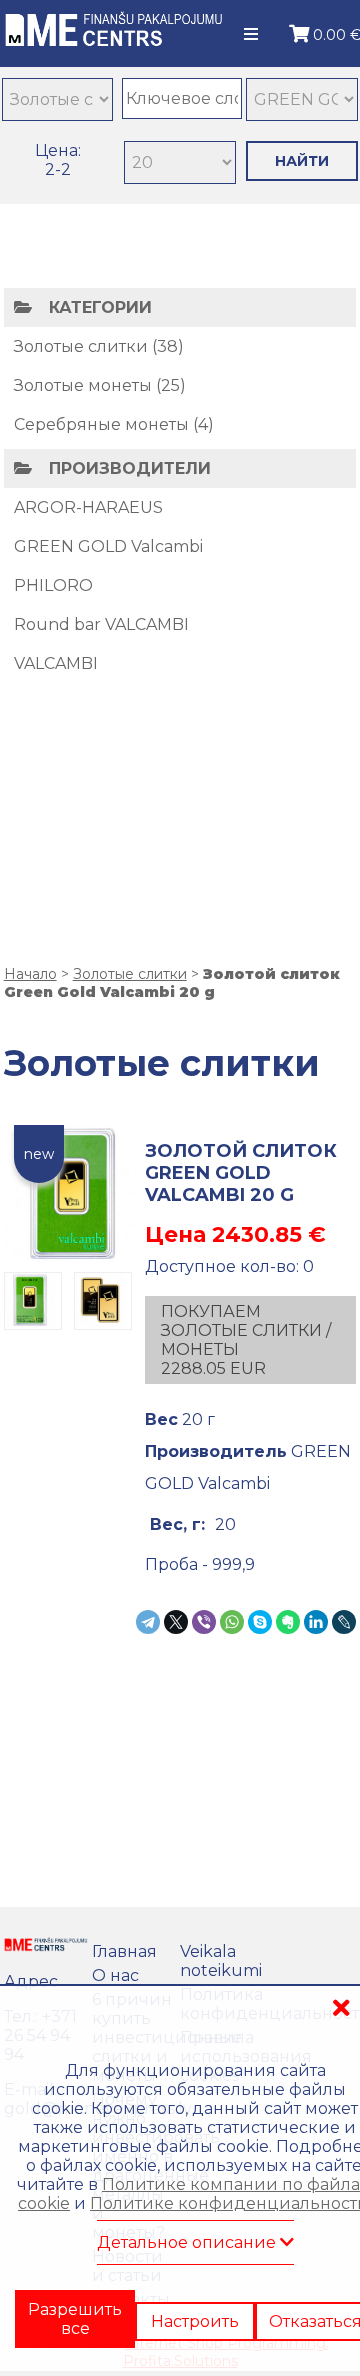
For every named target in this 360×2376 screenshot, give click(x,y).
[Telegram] (148, 1622)
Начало (30, 974)
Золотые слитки (81, 346)
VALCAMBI (56, 663)
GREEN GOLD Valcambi (108, 546)
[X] (176, 1622)
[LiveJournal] (344, 1622)
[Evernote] (288, 1622)
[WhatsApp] (232, 1622)
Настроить (195, 2304)
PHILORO (53, 585)
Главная (124, 1951)
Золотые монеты (83, 385)
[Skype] (260, 1622)
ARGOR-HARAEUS (88, 507)
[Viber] (204, 1622)
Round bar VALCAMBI (101, 624)
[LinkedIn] (316, 1622)
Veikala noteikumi (221, 1961)
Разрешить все (75, 2313)
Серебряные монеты (101, 424)
